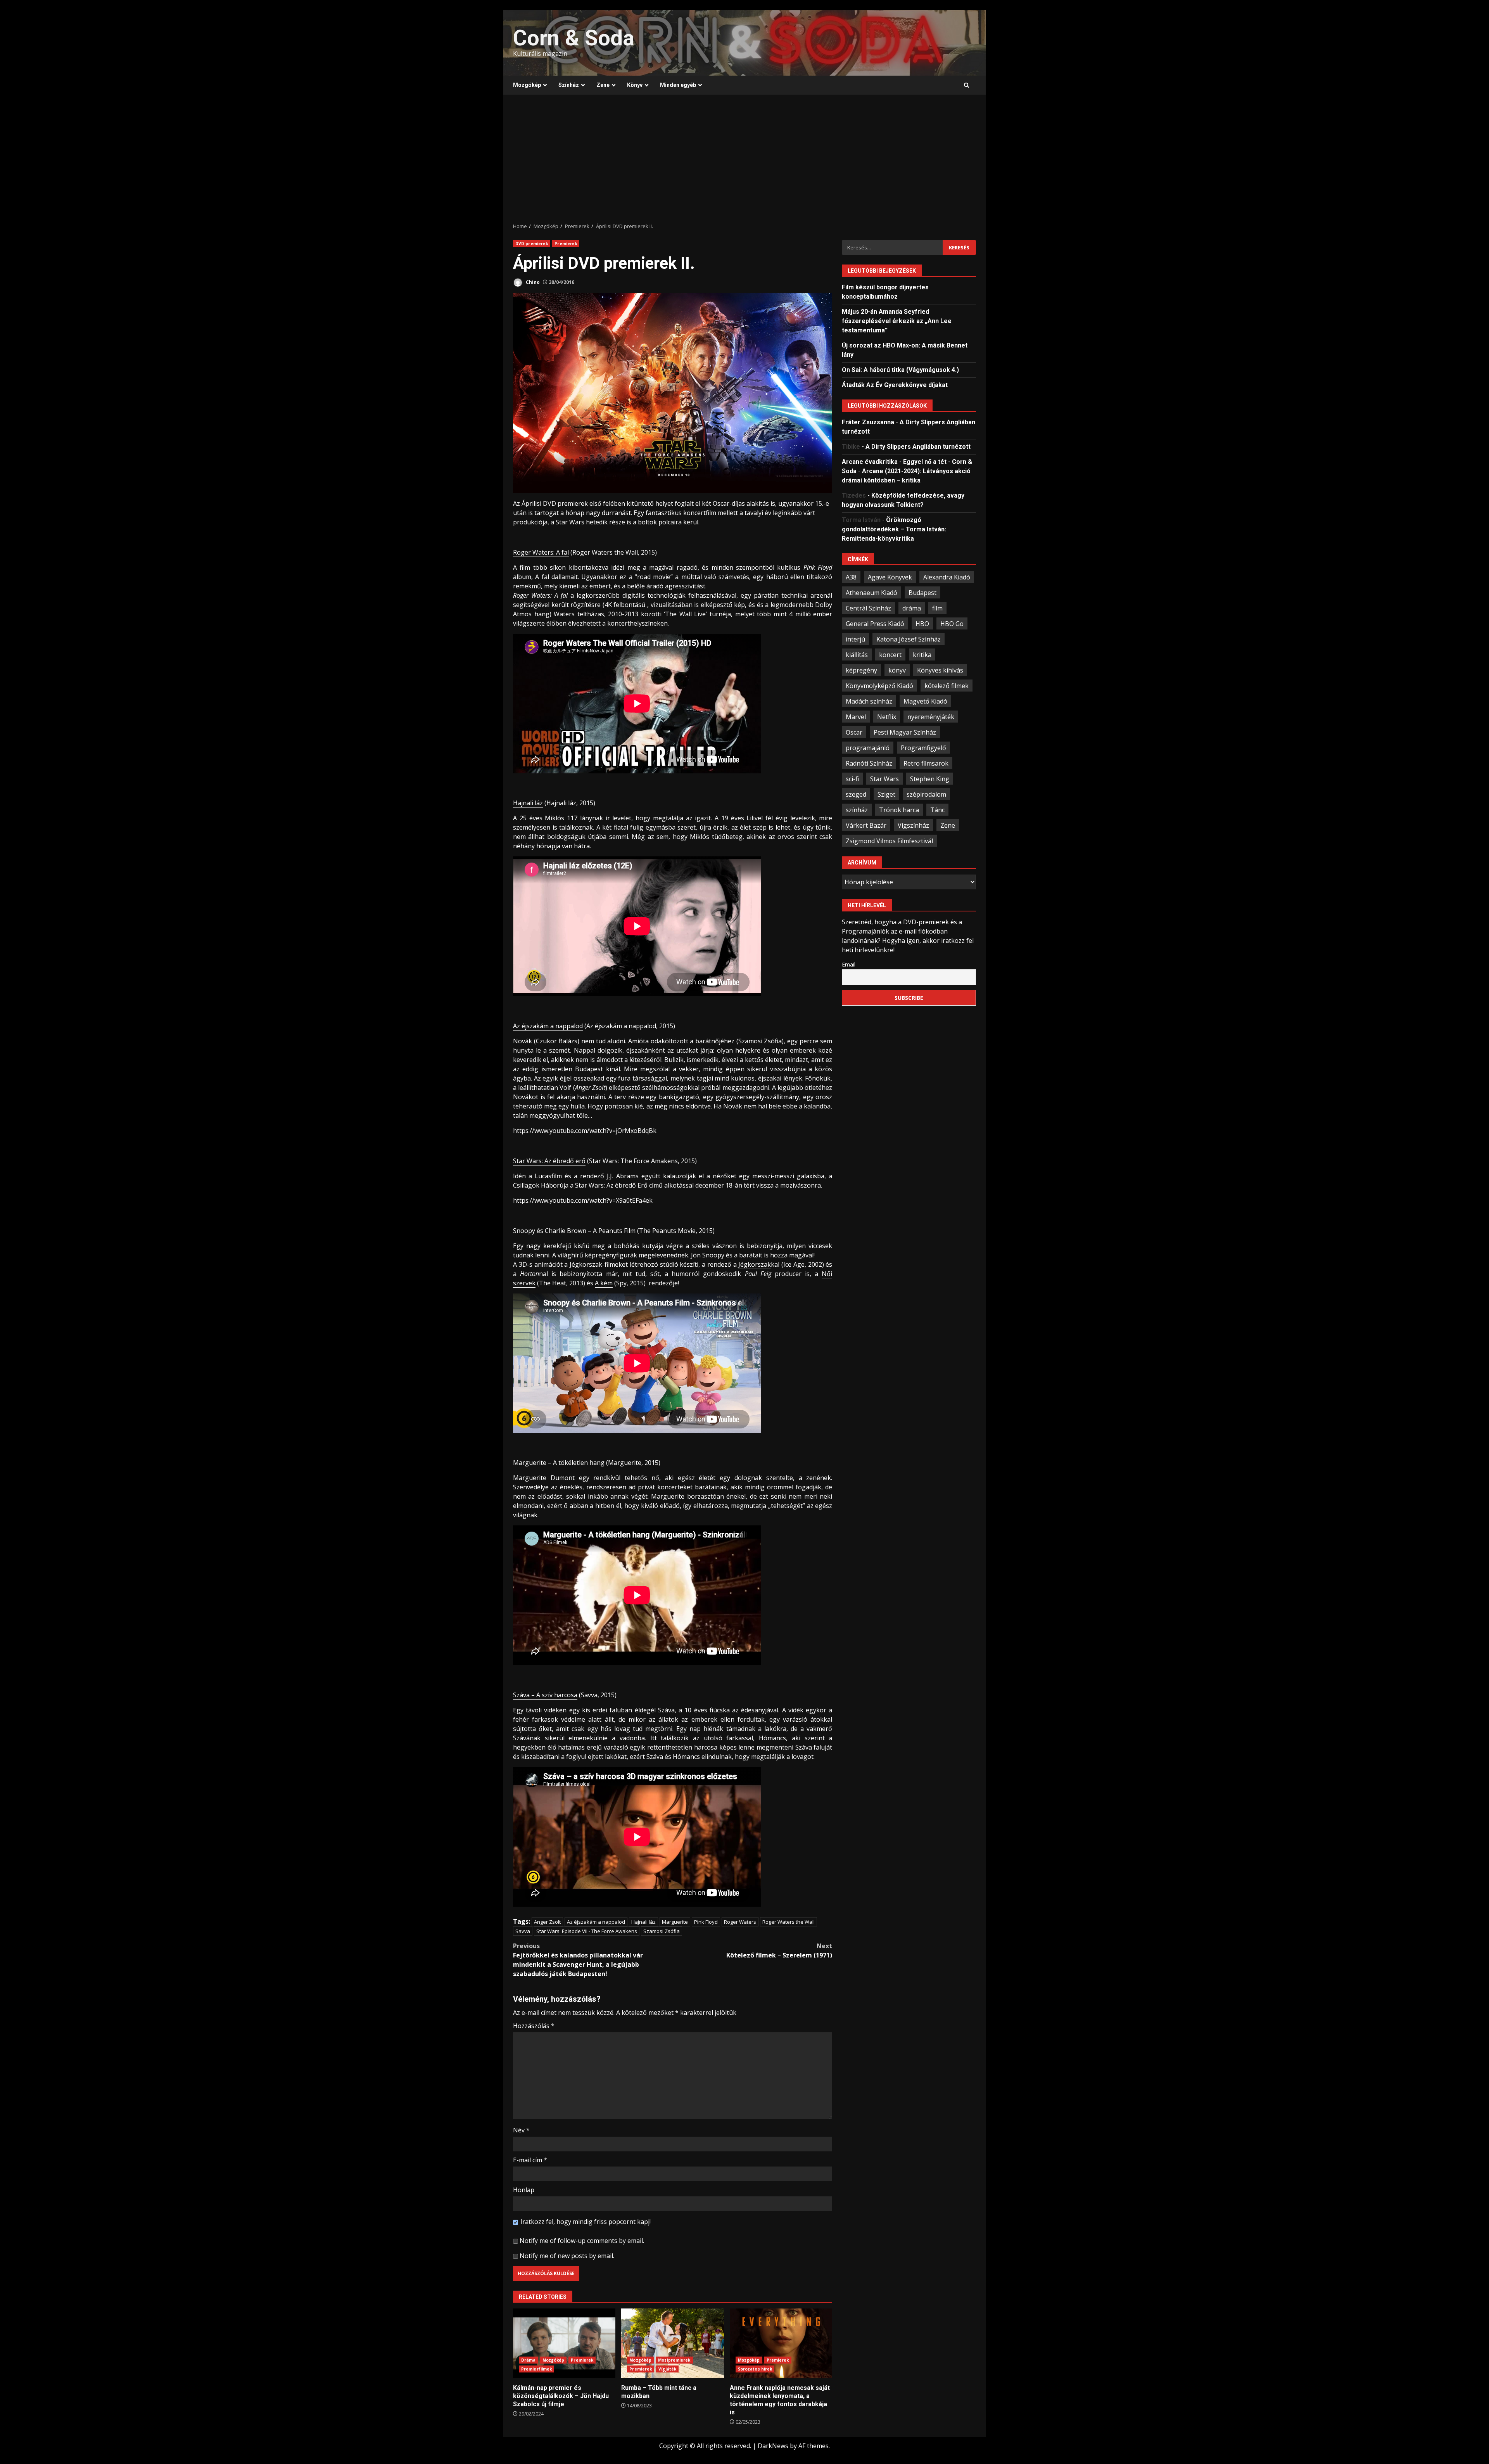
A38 (851, 577)
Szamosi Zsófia (662, 1931)
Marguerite (675, 1922)
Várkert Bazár (866, 825)
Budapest (922, 592)
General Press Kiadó (875, 623)
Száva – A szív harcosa (545, 1695)
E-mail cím (530, 2160)
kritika (922, 654)
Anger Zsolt (547, 1922)
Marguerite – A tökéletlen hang (559, 1463)
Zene (603, 85)
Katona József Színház (909, 639)
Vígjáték (667, 2369)
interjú (855, 639)
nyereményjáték (931, 716)
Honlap (524, 2190)
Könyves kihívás (940, 670)
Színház (569, 85)
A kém (604, 1283)
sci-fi (852, 778)
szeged (856, 794)
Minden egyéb (678, 85)
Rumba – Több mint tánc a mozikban (672, 2343)
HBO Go (952, 623)
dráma (912, 608)
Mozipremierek (674, 2360)
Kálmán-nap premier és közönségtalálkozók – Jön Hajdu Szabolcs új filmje (564, 2343)
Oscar (854, 732)
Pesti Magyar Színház (905, 732)
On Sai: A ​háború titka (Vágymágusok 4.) (900, 369)
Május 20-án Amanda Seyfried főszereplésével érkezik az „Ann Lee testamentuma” (897, 321)
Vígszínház (913, 825)
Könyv (635, 85)
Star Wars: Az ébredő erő (549, 1161)
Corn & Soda (574, 38)
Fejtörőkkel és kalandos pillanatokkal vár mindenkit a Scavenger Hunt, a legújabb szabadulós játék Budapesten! (578, 1960)
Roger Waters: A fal (541, 552)
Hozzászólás (534, 2026)
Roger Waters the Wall (789, 1922)
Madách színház (869, 701)
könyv (897, 670)
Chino (532, 282)
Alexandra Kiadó (947, 577)
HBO (922, 623)
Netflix (887, 716)
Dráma (529, 2360)
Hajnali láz (528, 803)
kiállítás (857, 654)
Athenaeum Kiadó (871, 592)
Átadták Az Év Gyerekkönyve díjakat (895, 385)
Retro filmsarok (926, 763)
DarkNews (773, 2446)
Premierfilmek (536, 2369)
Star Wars (884, 778)
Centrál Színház (868, 608)
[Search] (966, 85)
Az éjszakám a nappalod (548, 1026)
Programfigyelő (923, 747)
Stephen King (930, 778)
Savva (523, 1931)
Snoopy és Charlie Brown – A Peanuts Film (574, 1231)
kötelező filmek (947, 685)
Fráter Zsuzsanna (868, 422)
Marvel (856, 716)
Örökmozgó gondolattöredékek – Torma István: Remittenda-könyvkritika (894, 529)
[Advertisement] (744, 159)
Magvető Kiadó (925, 701)
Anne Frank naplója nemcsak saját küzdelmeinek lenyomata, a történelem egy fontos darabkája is (781, 2343)
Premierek (566, 244)
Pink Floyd (706, 1922)
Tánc (937, 809)
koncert (890, 654)
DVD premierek (532, 244)
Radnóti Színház (869, 763)
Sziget (886, 794)
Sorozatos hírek (755, 2369)
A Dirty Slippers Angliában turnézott (918, 446)
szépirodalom (926, 794)
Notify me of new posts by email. (567, 2256)
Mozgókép (527, 85)
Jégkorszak (755, 1264)
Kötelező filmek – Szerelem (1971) (779, 1950)
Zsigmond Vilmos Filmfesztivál (889, 840)
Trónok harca (899, 809)
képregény (861, 670)
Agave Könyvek (890, 577)
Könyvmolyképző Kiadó (879, 685)
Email (849, 964)
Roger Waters (740, 1922)
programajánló (868, 747)
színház (857, 809)
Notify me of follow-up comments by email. (582, 2241)
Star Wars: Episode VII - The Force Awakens (587, 1931)
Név (521, 2130)
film (937, 608)
